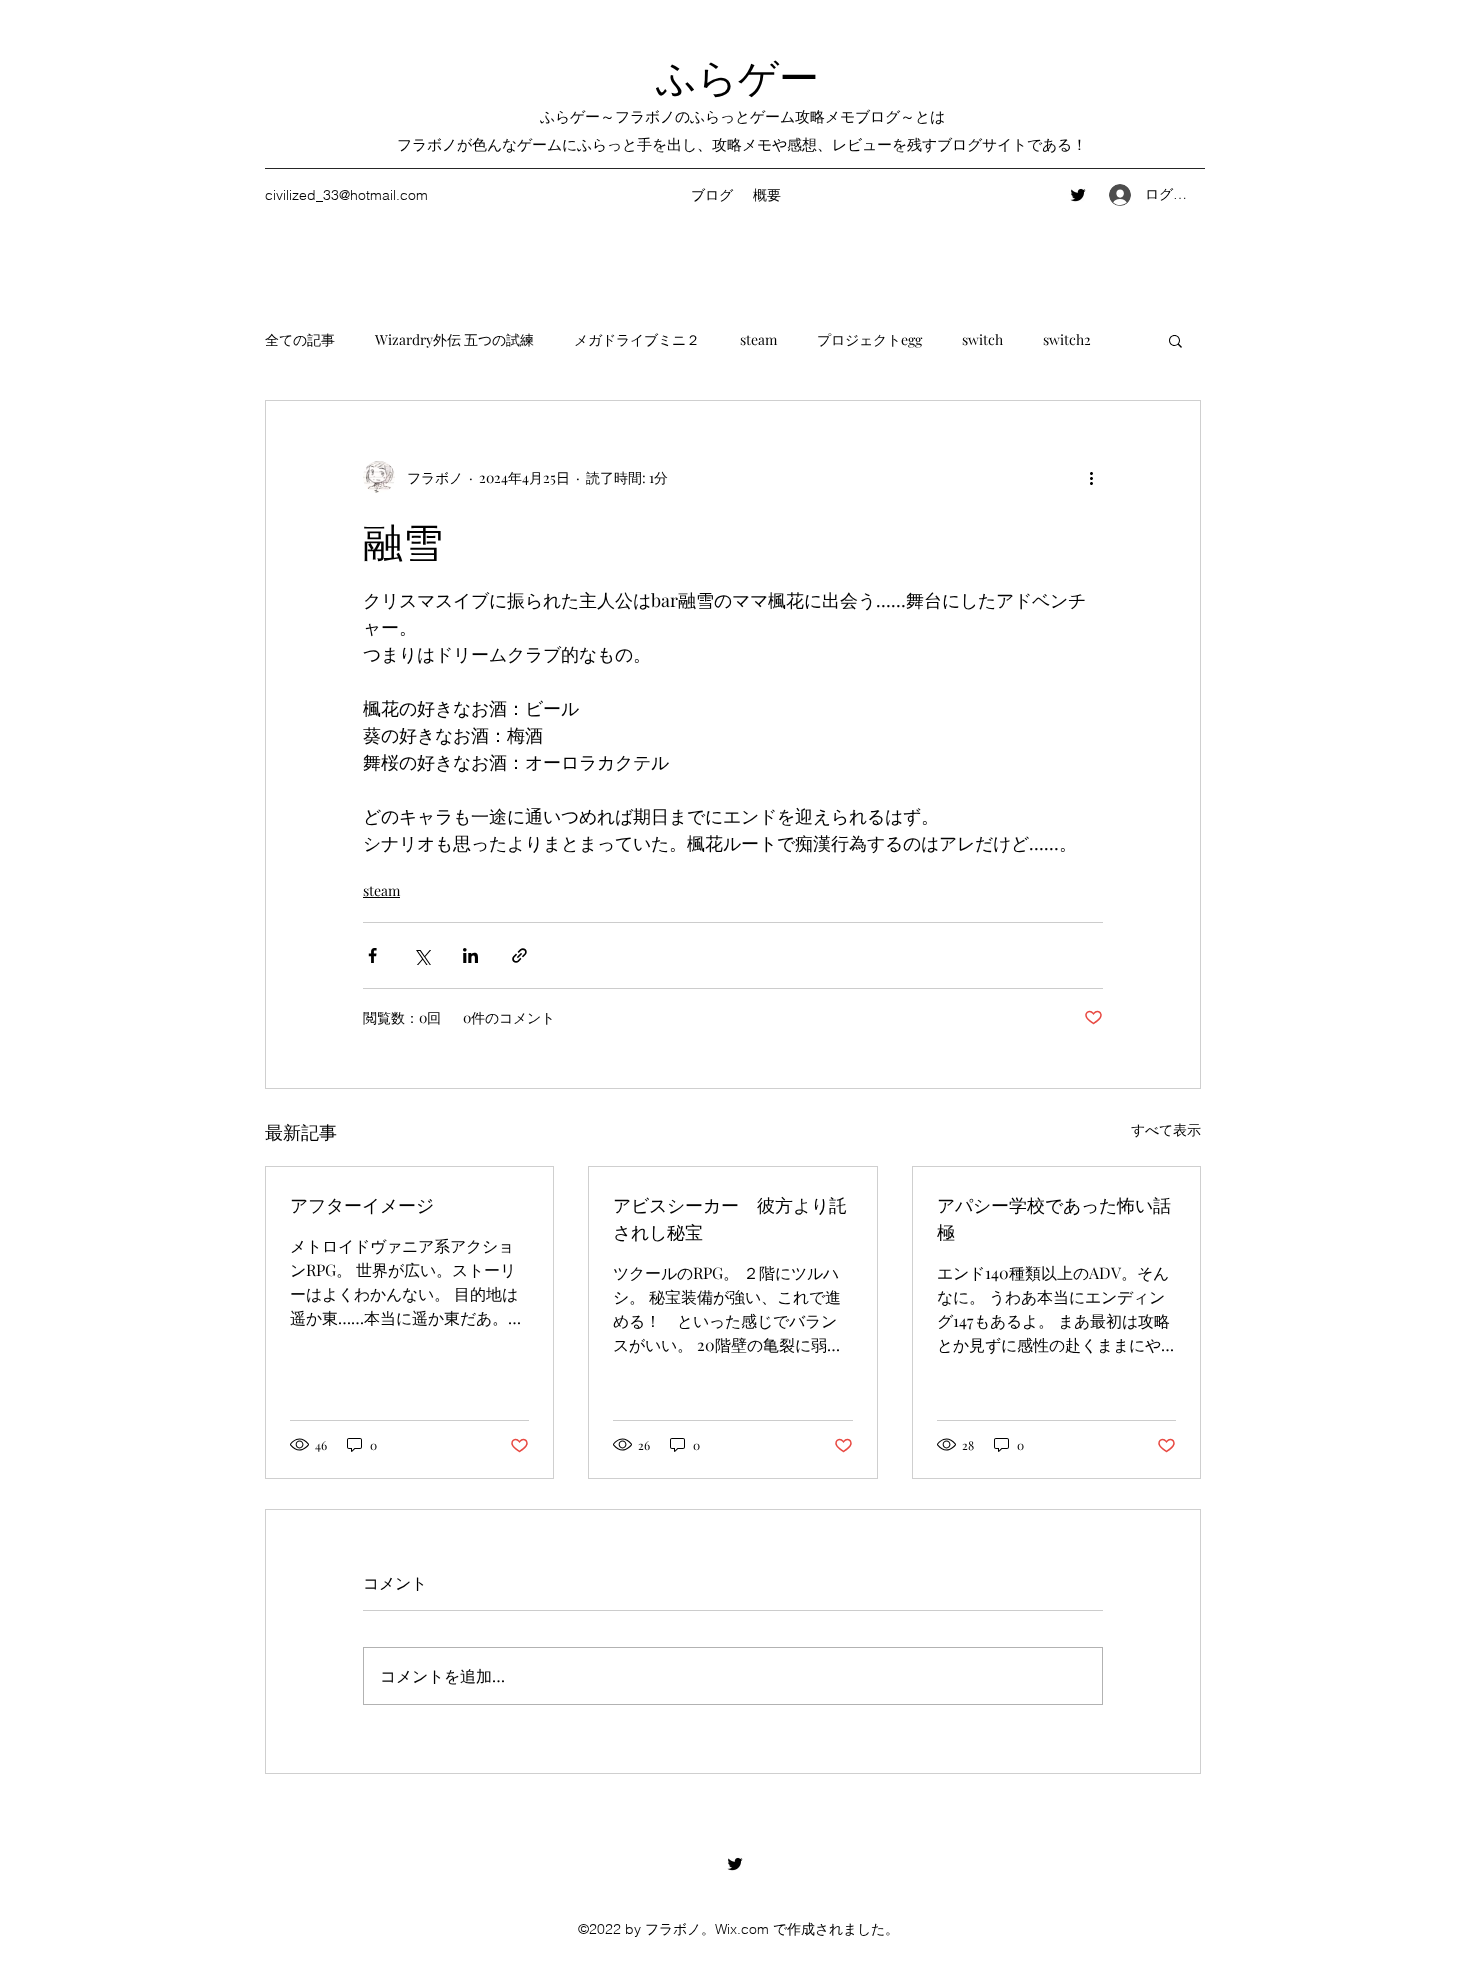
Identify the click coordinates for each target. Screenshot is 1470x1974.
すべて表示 (1166, 1129)
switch (982, 339)
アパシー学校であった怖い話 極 (1054, 1217)
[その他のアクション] (1091, 477)
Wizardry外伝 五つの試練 (454, 339)
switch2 (1067, 339)
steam (758, 339)
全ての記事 (300, 339)
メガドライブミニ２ (637, 339)
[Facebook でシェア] (372, 955)
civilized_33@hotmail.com (346, 195)
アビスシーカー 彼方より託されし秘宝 (730, 1217)
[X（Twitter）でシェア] (421, 955)
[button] (1175, 340)
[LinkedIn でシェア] (470, 955)
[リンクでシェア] (519, 955)
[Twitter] (1078, 195)
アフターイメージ (362, 1204)
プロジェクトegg (869, 339)
